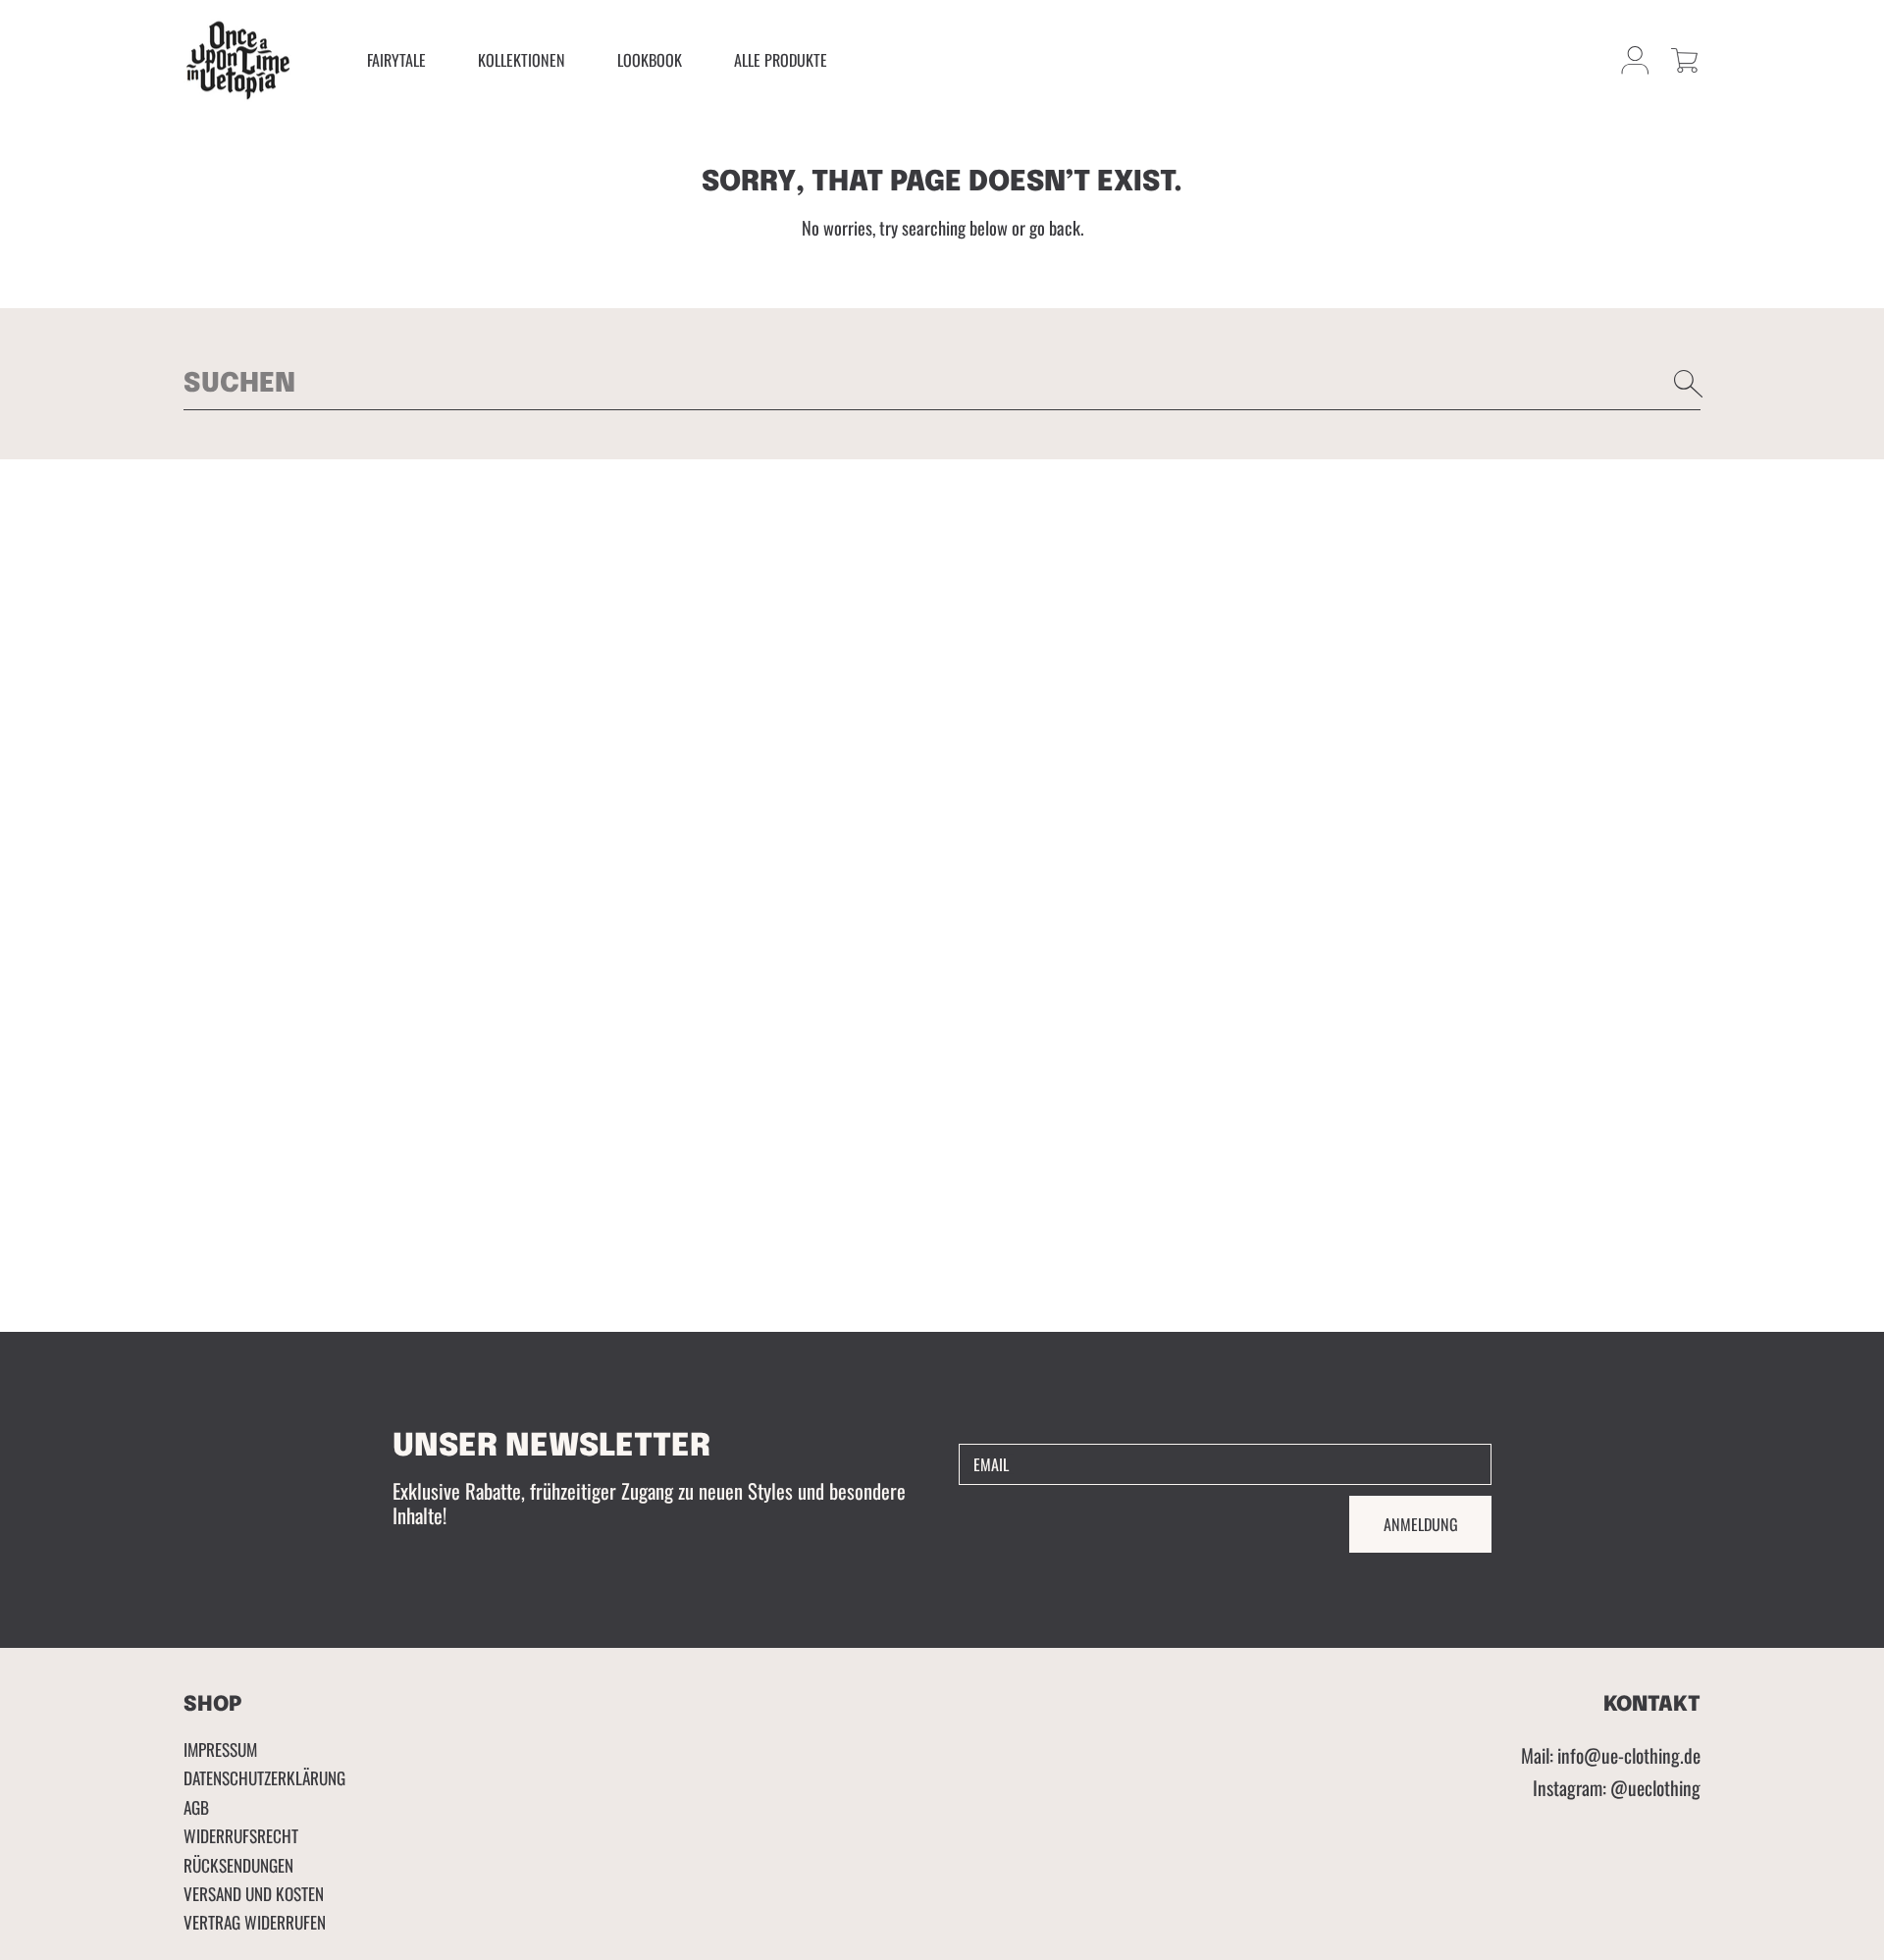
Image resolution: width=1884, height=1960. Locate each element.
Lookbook (650, 60)
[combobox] (942, 384)
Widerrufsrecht (241, 1835)
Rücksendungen (238, 1865)
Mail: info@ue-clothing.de (1611, 1755)
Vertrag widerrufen (255, 1922)
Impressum (220, 1749)
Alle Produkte (781, 60)
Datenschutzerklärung (264, 1777)
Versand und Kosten (254, 1893)
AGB (196, 1807)
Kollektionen (522, 60)
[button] (1684, 60)
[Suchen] (1689, 384)
